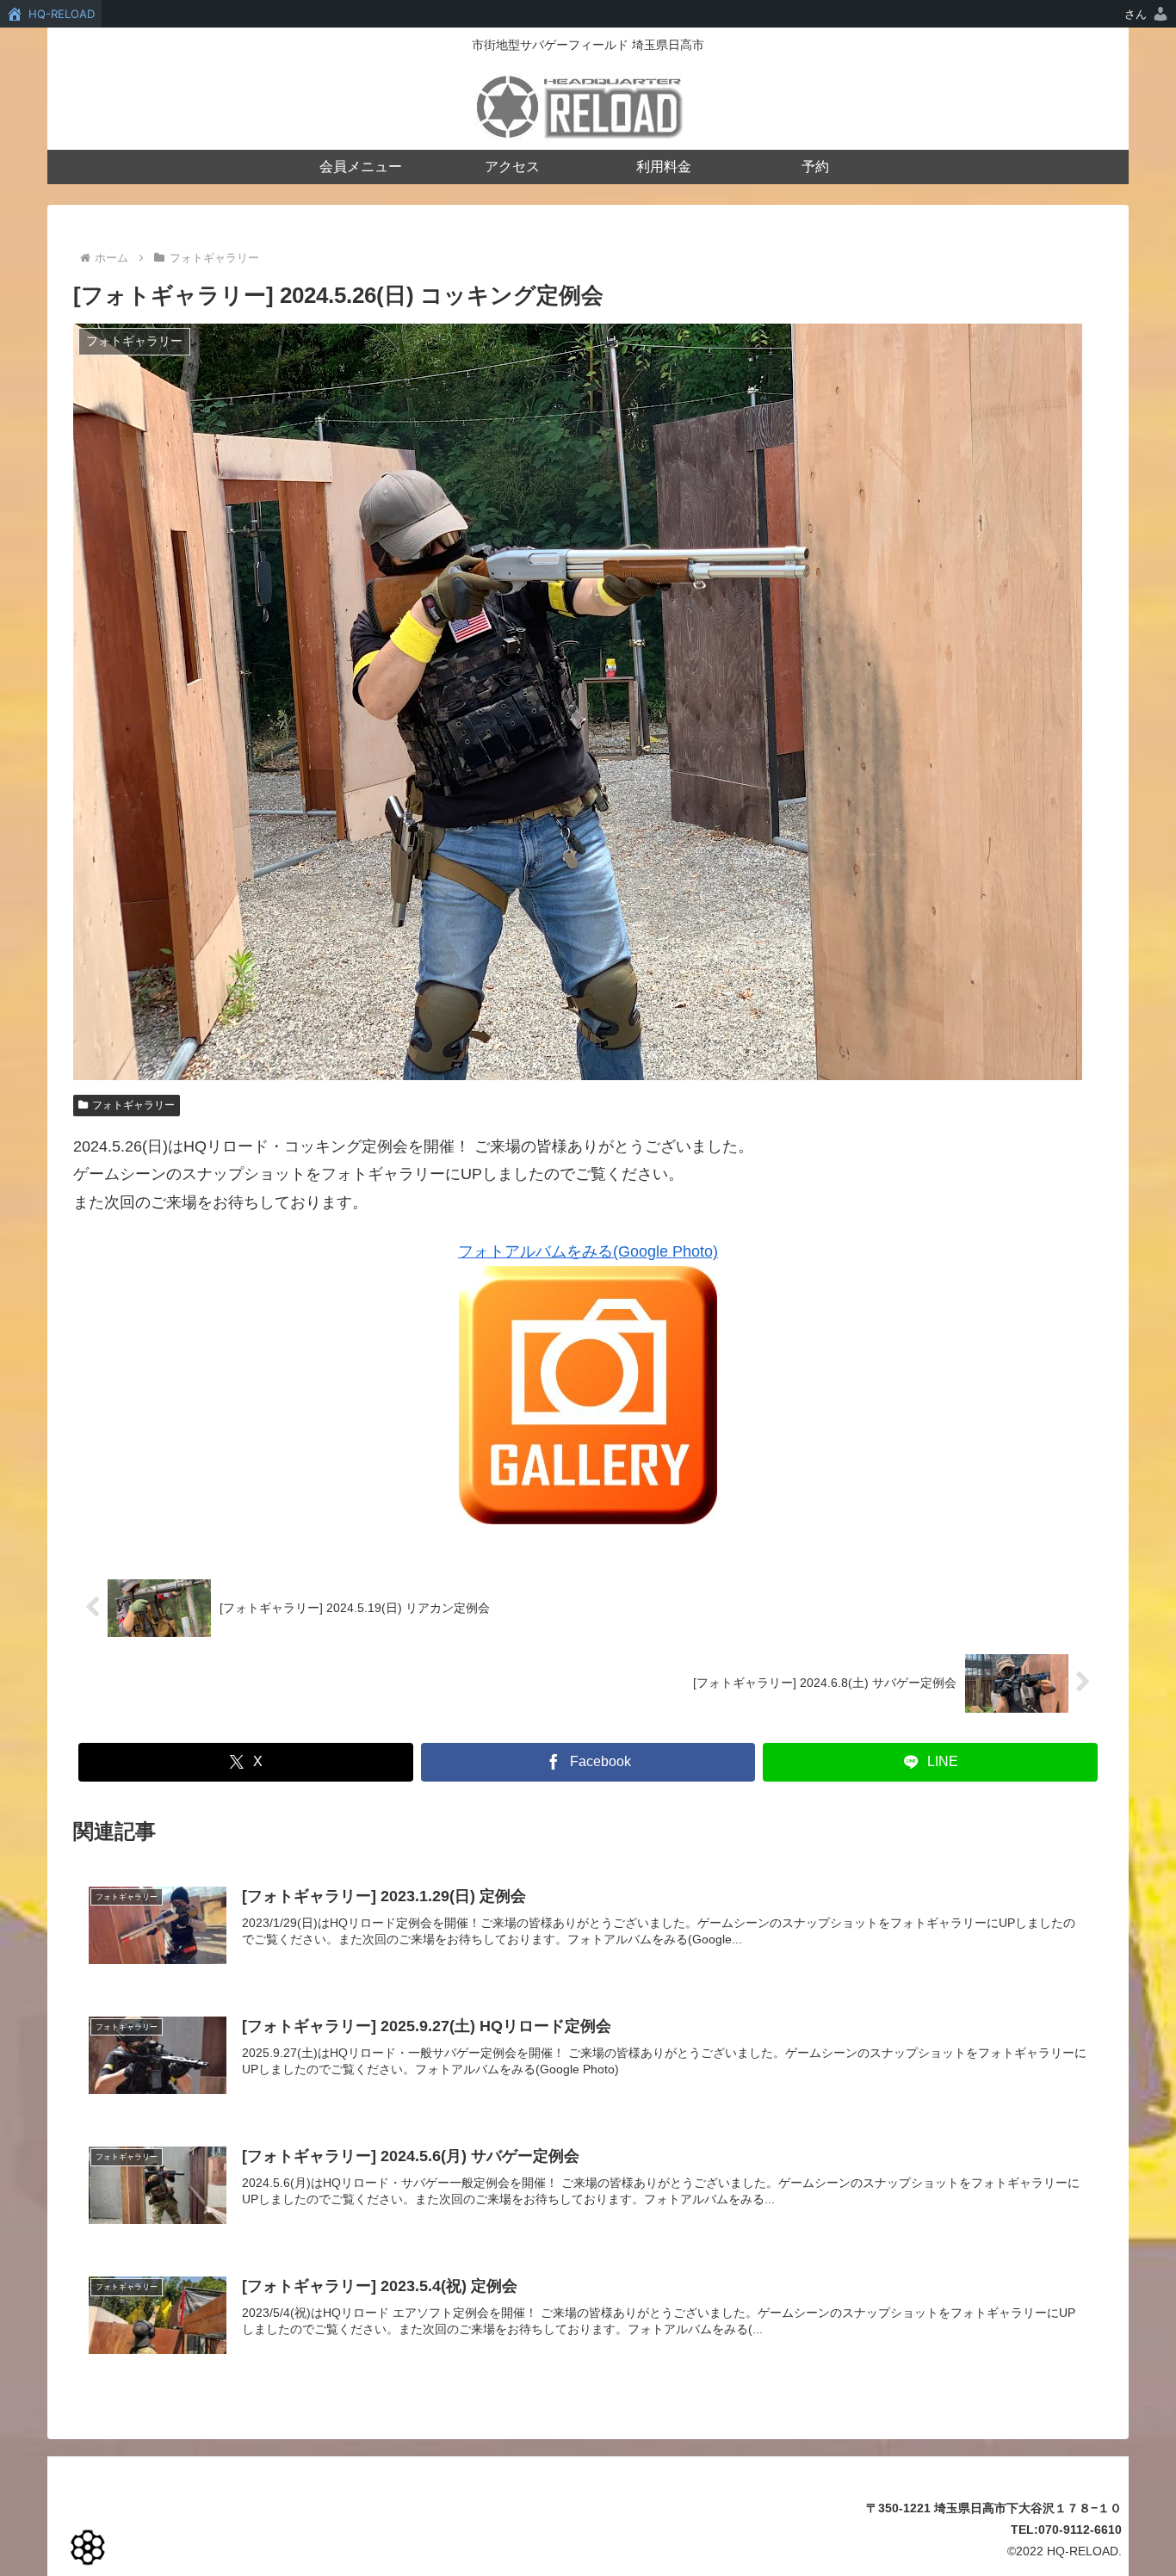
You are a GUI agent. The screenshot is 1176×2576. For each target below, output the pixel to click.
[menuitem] (1147, 14)
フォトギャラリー (133, 1105)
